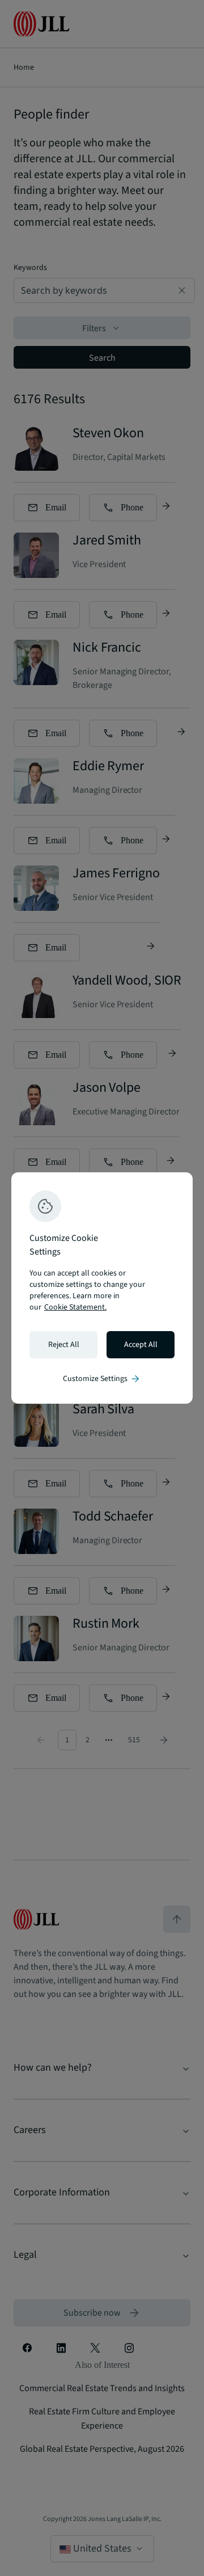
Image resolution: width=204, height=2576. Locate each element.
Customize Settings (102, 1379)
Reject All (64, 1345)
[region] (102, 1288)
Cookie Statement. (75, 1307)
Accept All (141, 1345)
